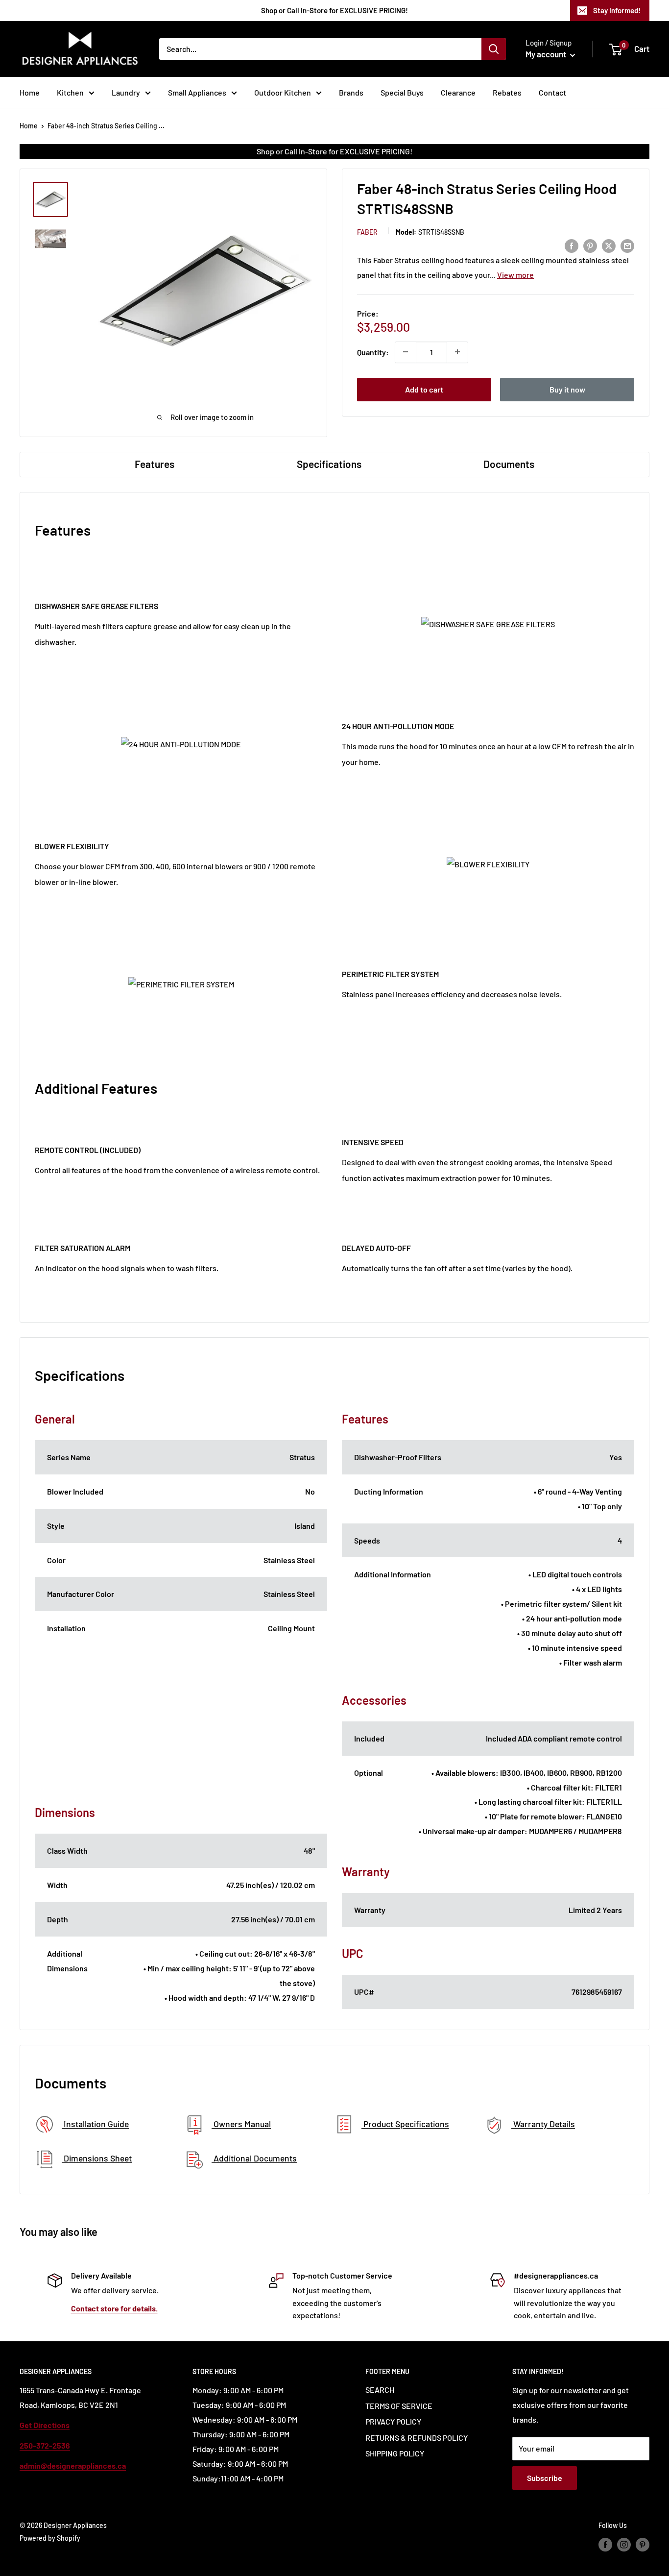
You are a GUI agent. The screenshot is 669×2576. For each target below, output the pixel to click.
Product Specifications (405, 2124)
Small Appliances (197, 92)
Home (30, 92)
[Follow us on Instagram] (624, 2545)
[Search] (494, 49)
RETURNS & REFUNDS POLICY (417, 2438)
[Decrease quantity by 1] (406, 352)
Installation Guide (95, 2124)
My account (547, 54)
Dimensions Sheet (97, 2159)
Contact (552, 92)
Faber (367, 232)
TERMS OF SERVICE (399, 2406)
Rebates (507, 92)
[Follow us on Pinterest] (643, 2545)
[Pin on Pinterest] (590, 245)
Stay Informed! (617, 10)
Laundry (126, 92)
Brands (351, 92)
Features (155, 464)
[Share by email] (627, 245)
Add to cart (424, 389)
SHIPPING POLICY (395, 2453)
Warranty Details (543, 2124)
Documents (509, 464)
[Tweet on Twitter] (609, 245)
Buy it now (567, 389)
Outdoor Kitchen (283, 92)
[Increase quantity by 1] (457, 352)
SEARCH (380, 2390)
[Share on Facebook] (572, 245)
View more (515, 274)
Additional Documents (254, 2159)
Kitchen (70, 92)
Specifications (329, 464)
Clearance (458, 92)
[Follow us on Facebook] (605, 2545)
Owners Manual (241, 2124)
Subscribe (545, 2478)
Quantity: (373, 352)
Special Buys (402, 92)
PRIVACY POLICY (393, 2421)
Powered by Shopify (50, 2538)
